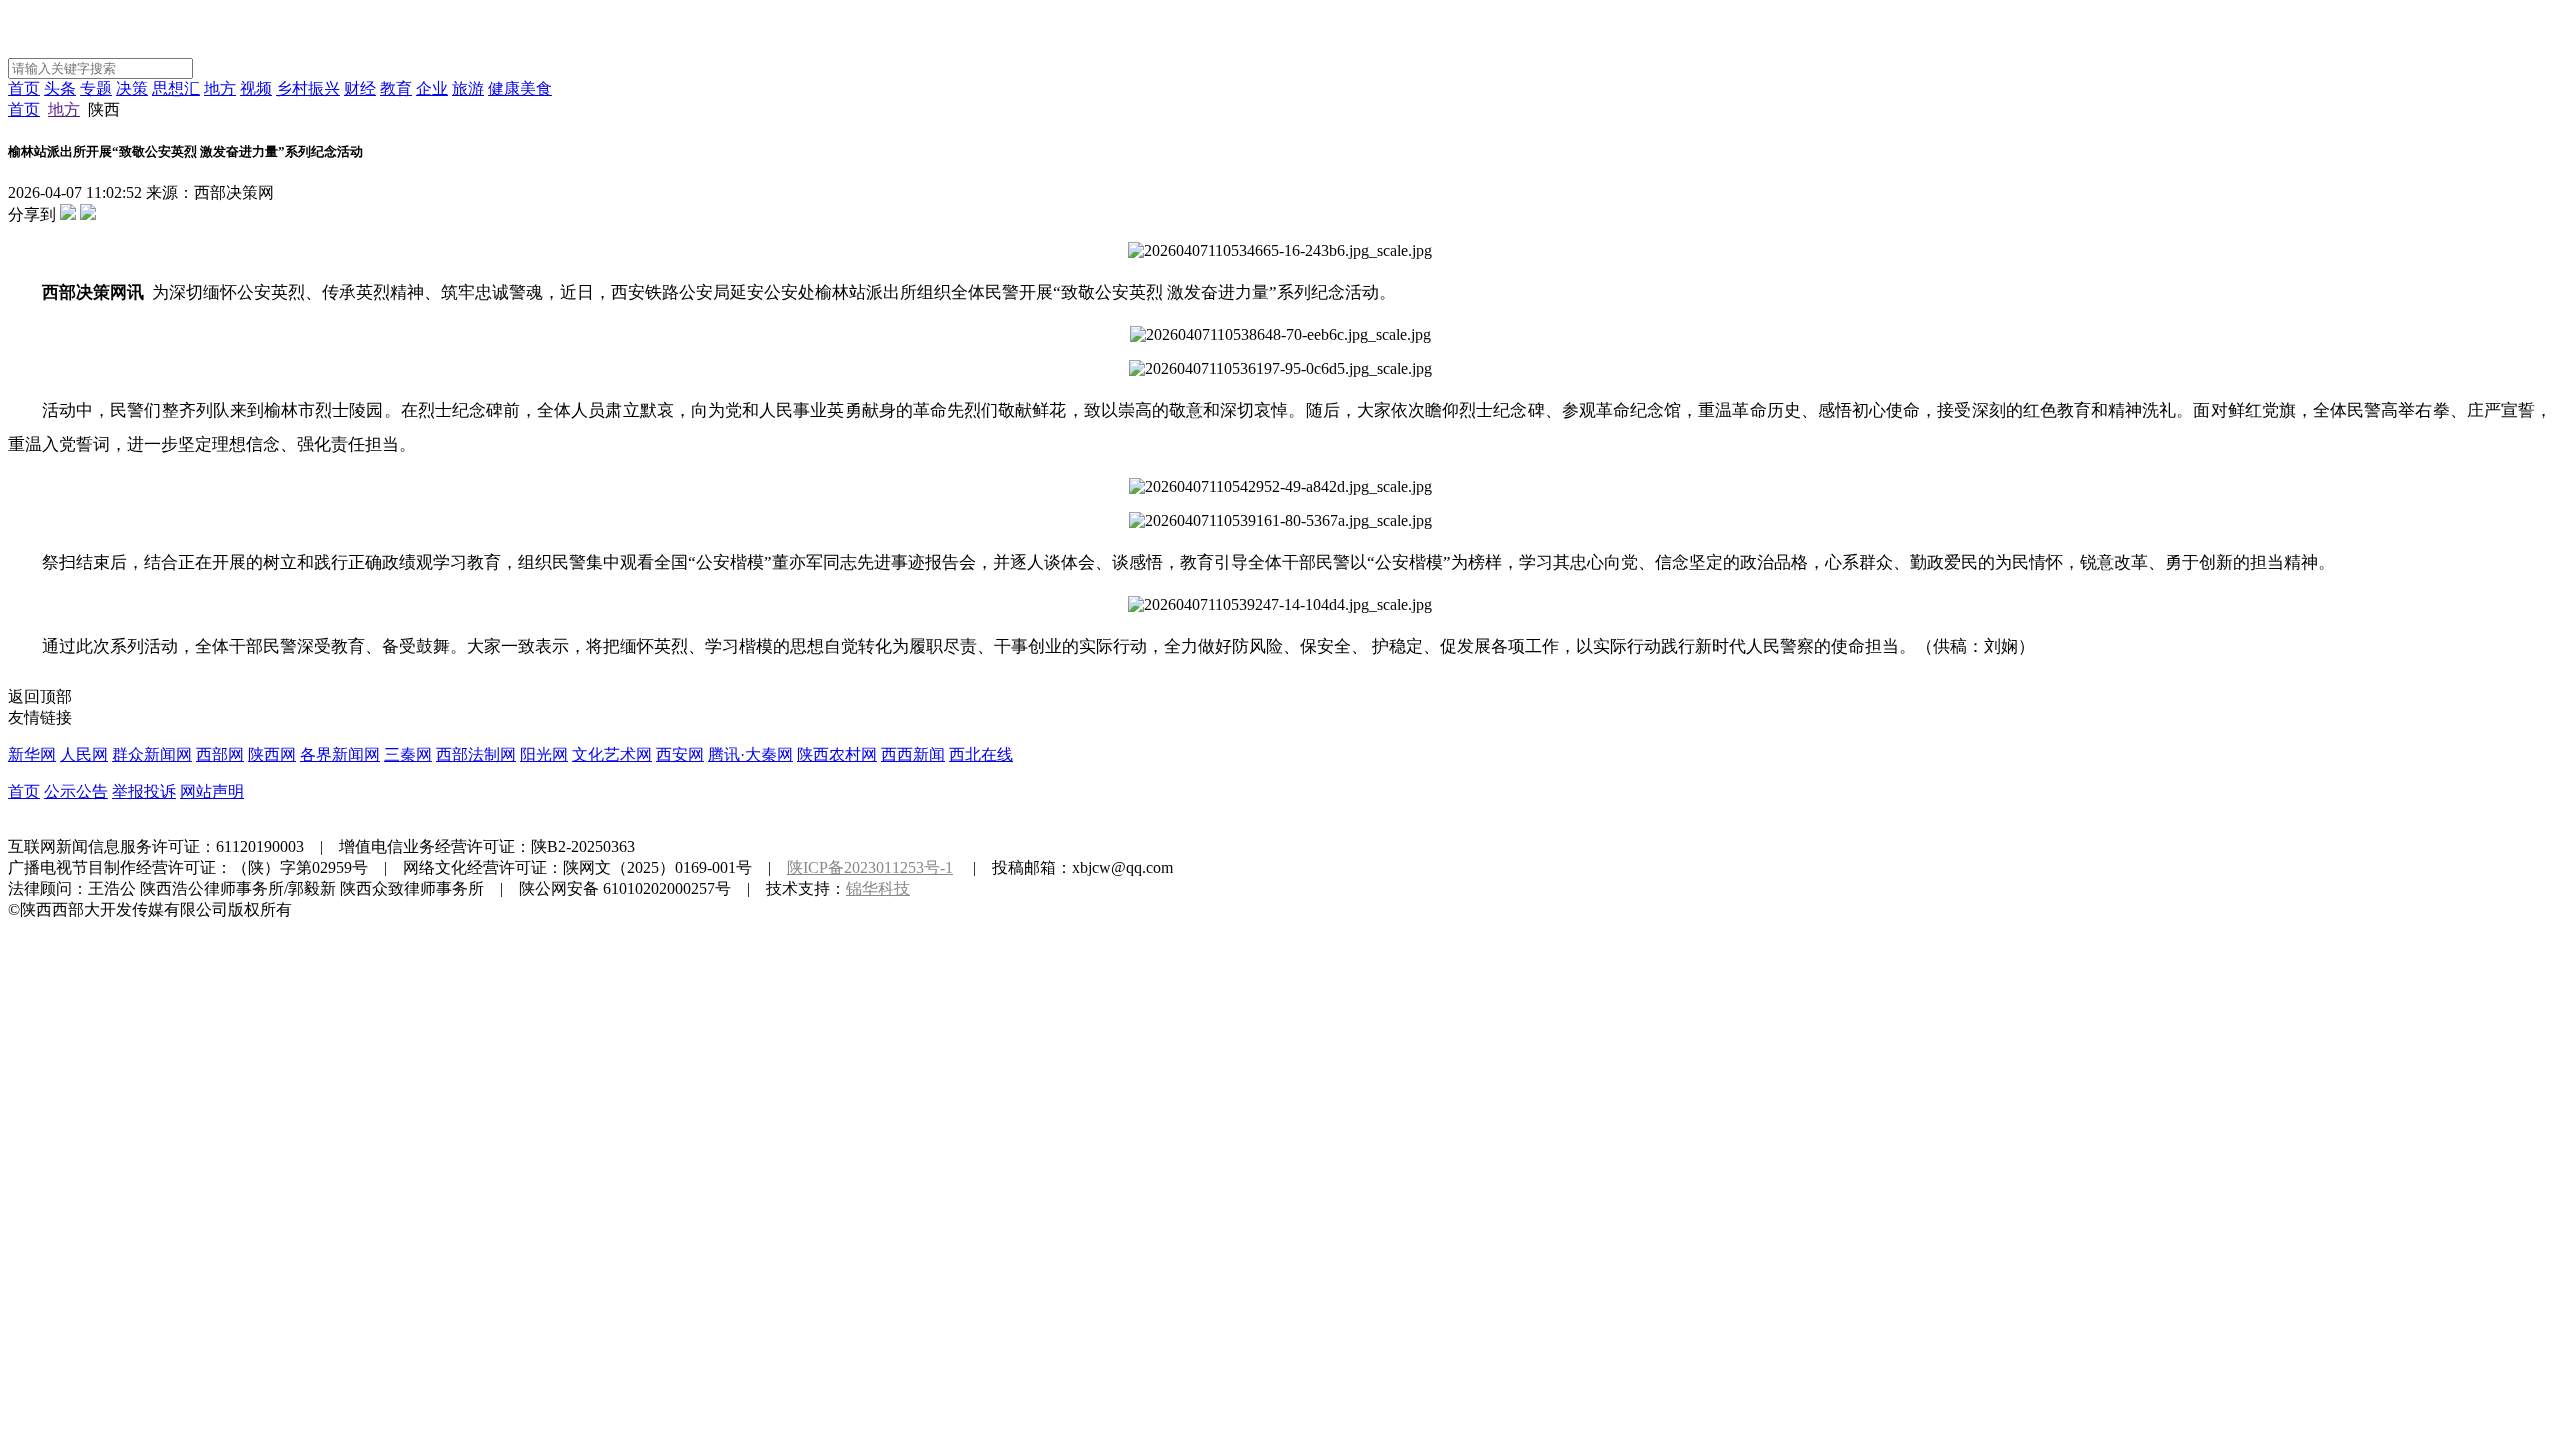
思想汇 (176, 88)
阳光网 (544, 754)
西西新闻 (913, 754)
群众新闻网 (152, 754)
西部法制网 (476, 754)
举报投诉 (144, 791)
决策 (132, 88)
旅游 (468, 88)
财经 (360, 88)
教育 (396, 88)
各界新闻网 (340, 754)
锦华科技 (878, 888)
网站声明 (212, 791)
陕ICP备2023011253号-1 (870, 867)
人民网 (84, 754)
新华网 (32, 754)
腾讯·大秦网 (750, 754)
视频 (256, 88)
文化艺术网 (612, 754)
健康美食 (520, 88)
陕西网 (272, 754)
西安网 (680, 754)
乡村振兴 (308, 88)
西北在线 (981, 754)
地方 (220, 88)
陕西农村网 (837, 754)
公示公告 (76, 791)
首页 (24, 88)
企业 (432, 88)
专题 (96, 88)
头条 (60, 88)
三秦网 (408, 754)
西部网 (220, 754)
